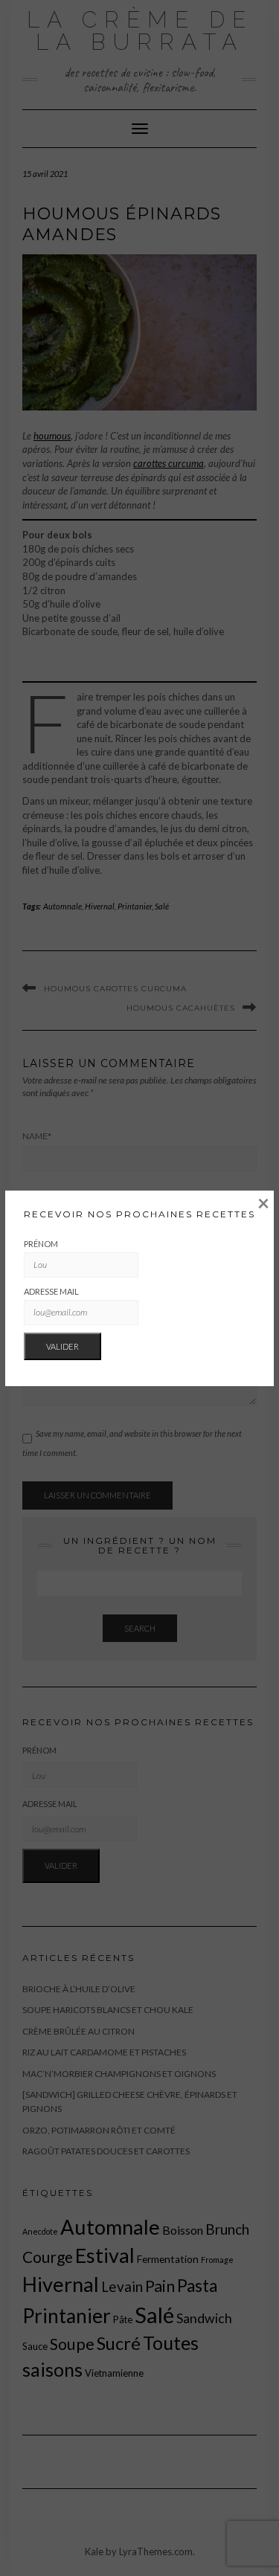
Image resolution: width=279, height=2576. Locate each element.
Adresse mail (51, 1291)
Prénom (41, 1244)
